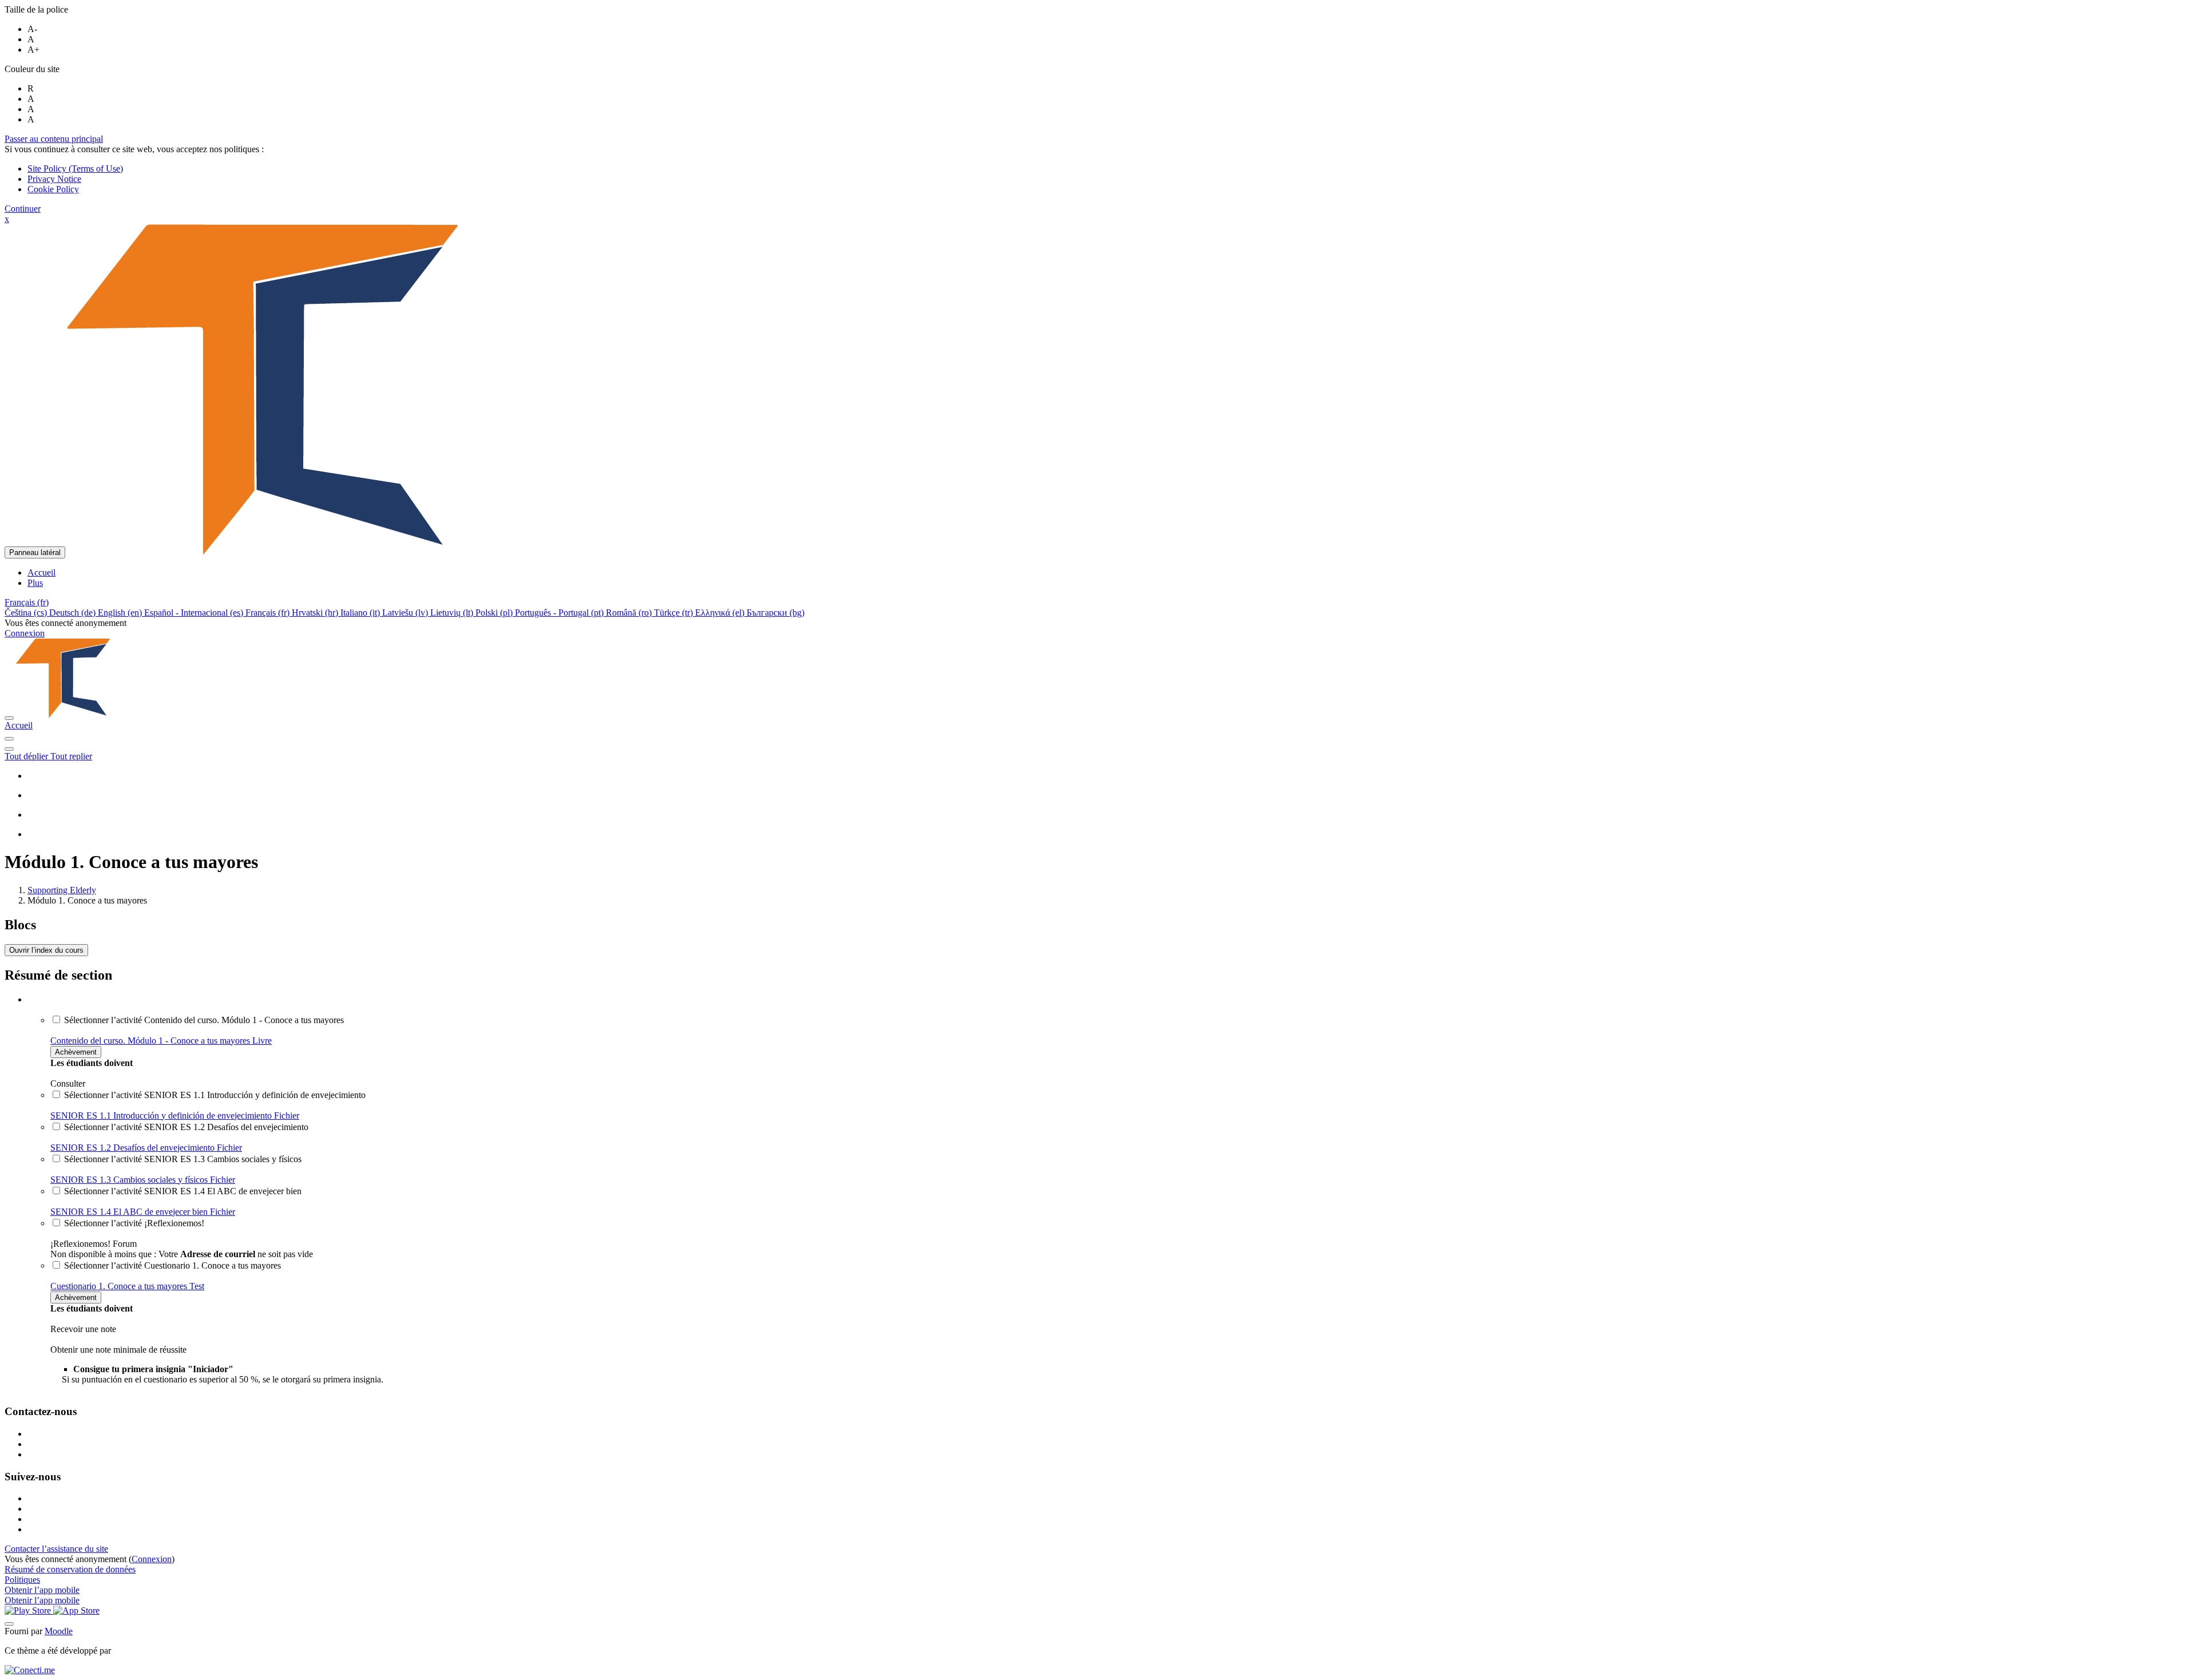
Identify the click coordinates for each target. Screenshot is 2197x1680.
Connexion (25, 633)
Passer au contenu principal (54, 139)
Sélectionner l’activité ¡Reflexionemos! (134, 1223)
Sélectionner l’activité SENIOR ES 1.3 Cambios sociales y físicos (183, 1159)
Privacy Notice (54, 179)
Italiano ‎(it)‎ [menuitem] (361, 613)
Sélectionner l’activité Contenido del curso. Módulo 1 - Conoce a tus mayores (204, 1020)
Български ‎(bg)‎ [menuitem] (776, 613)
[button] (27, 602)
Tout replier (71, 756)
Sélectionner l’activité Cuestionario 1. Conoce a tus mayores (172, 1265)
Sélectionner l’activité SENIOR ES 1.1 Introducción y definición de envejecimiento (215, 1095)
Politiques (22, 1580)
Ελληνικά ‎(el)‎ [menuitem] (721, 613)
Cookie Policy (53, 189)
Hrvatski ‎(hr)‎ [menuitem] (316, 613)
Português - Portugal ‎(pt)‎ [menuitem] (560, 613)
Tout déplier (27, 756)
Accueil (19, 725)
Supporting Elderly (62, 890)
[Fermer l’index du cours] (9, 739)
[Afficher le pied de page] (9, 1624)
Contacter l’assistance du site (56, 1549)
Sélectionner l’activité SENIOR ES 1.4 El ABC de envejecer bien (183, 1191)
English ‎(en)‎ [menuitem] (121, 613)
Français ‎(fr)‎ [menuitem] (269, 613)
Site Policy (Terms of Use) (75, 169)
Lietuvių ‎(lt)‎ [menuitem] (453, 613)
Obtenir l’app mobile (42, 1590)
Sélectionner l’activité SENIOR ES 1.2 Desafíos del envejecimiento (186, 1127)
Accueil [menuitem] (41, 572)
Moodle (59, 1631)
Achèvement (76, 1052)
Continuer (23, 209)
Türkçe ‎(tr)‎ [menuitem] (675, 613)
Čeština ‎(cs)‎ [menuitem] (27, 613)
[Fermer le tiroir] (9, 718)
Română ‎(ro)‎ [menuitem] (630, 613)
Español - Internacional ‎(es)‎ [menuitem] (195, 613)
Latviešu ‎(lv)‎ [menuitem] (406, 613)
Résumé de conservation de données (70, 1569)
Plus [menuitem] (35, 583)
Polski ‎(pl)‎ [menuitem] (495, 613)
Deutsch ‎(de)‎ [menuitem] (74, 613)
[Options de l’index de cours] (9, 749)
